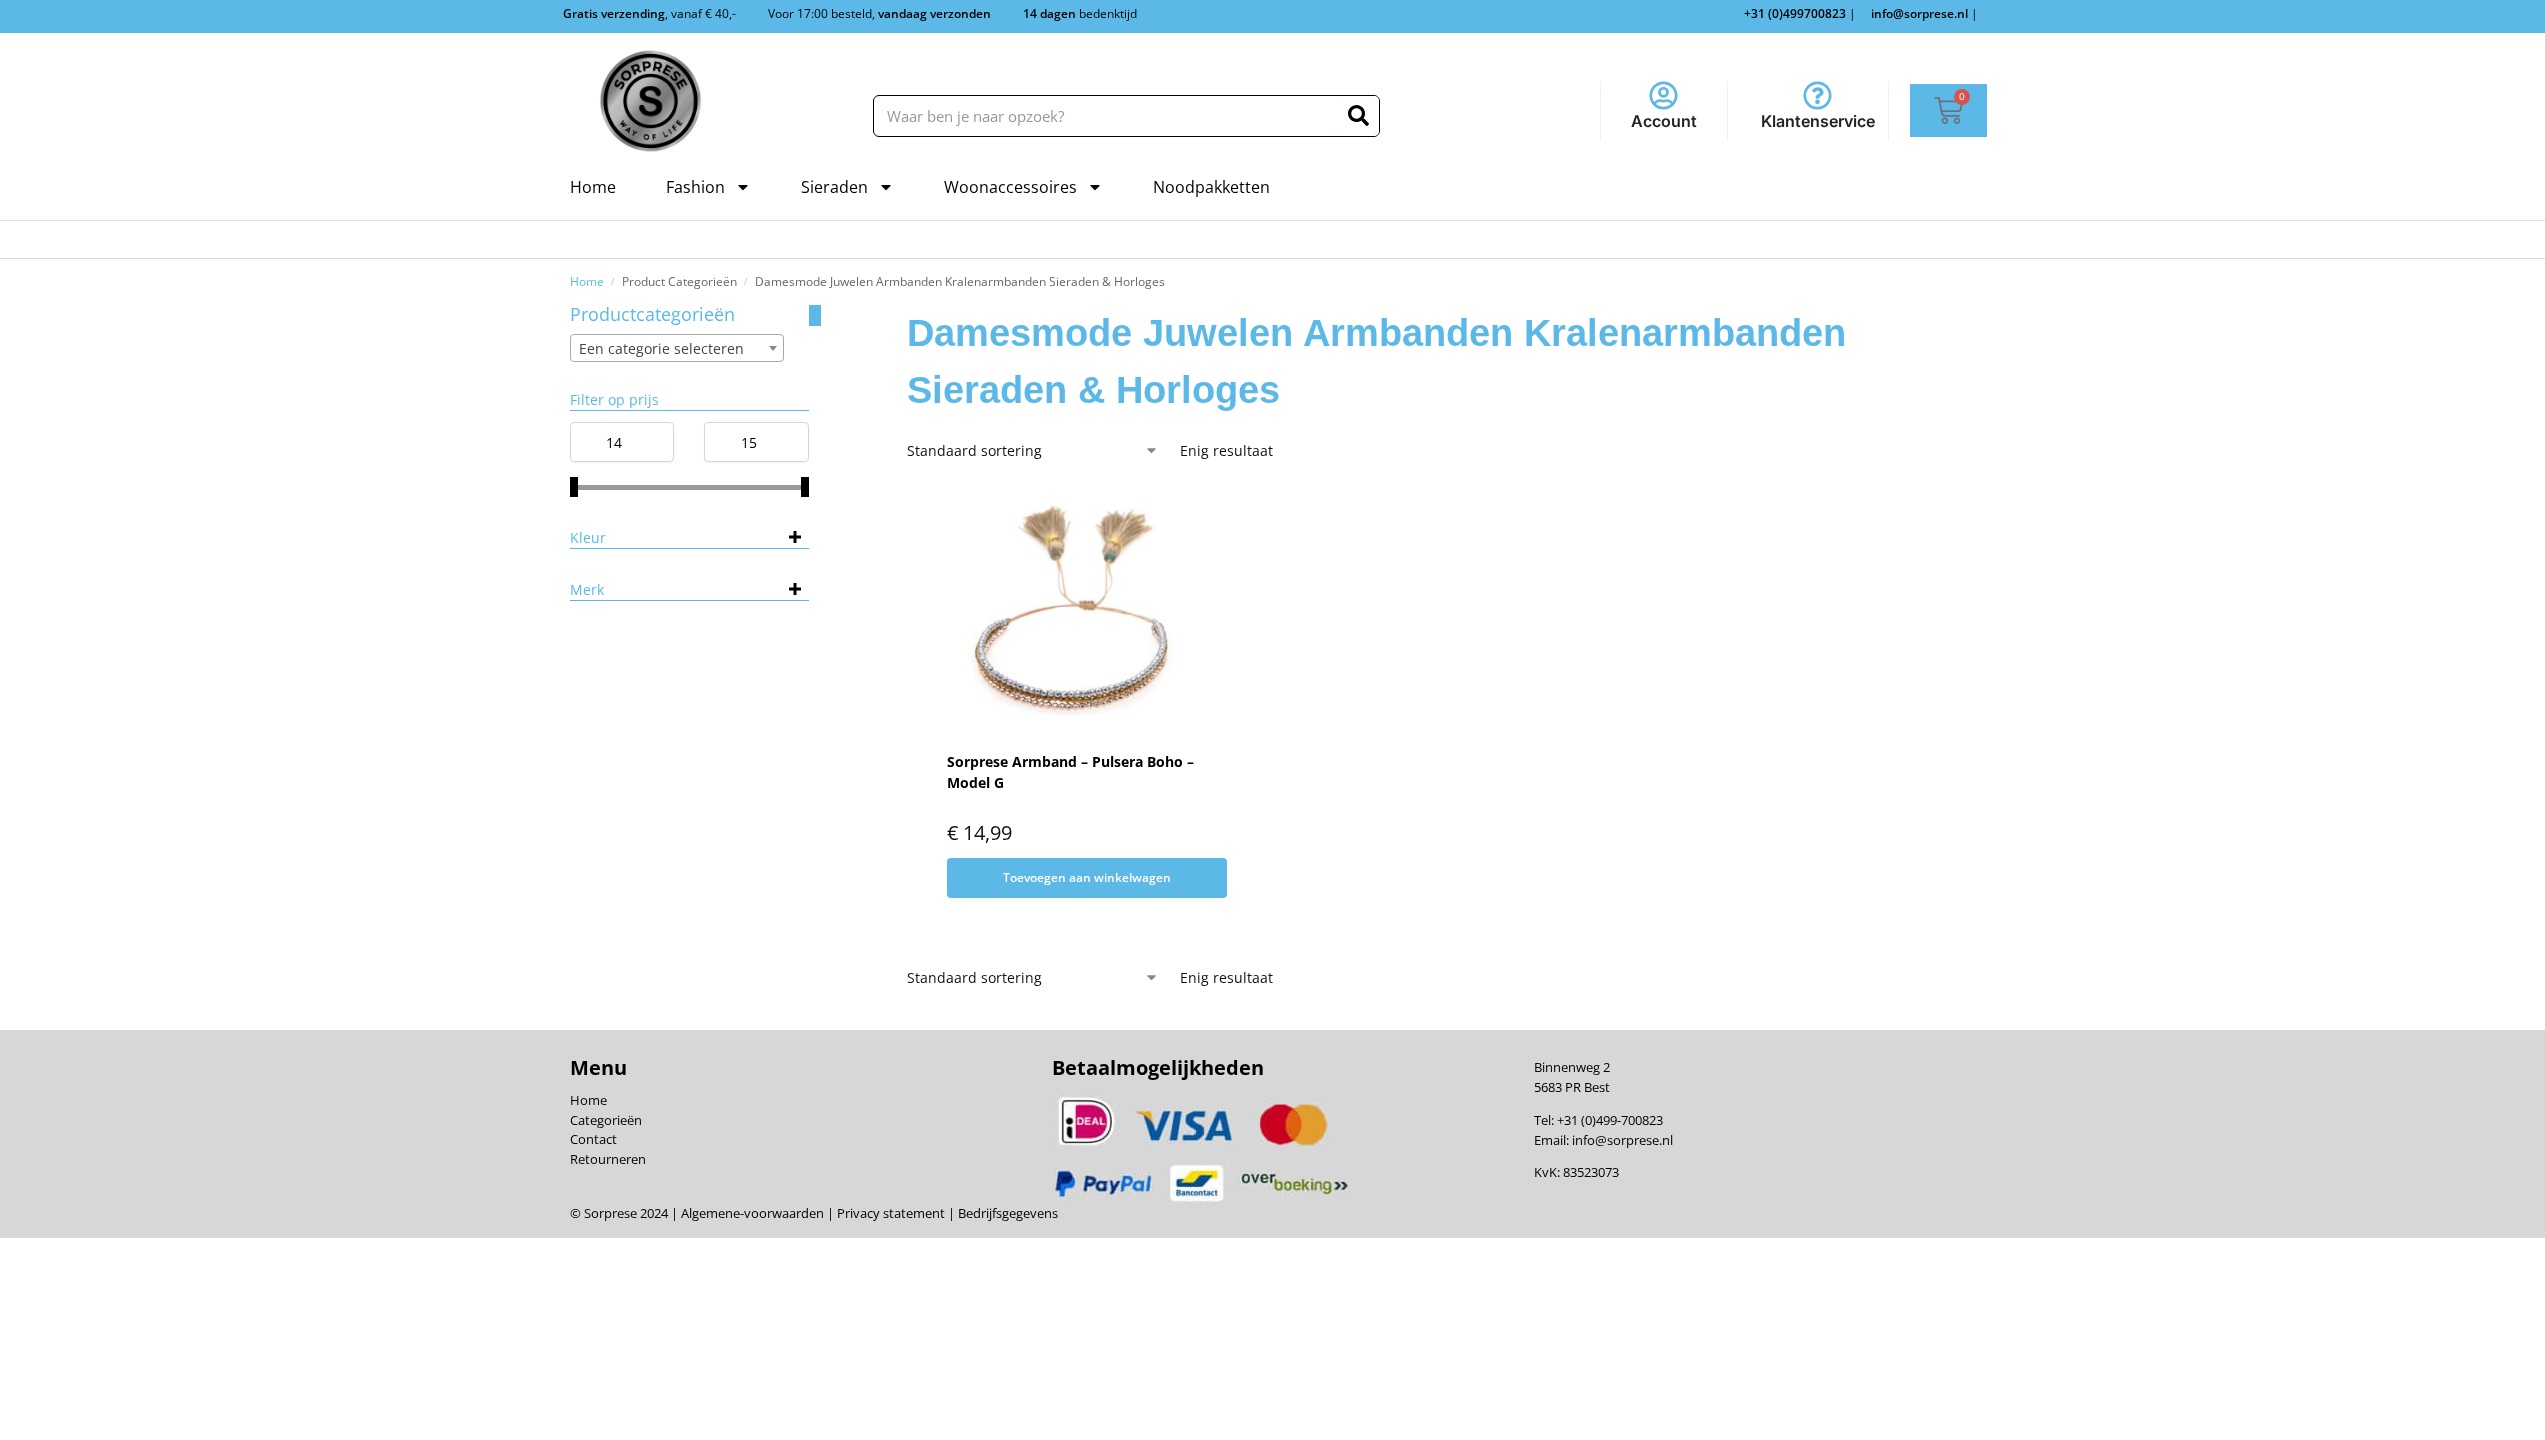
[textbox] (677, 349)
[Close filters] (815, 315)
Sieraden (834, 187)
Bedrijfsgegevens (1006, 1213)
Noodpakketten (1211, 187)
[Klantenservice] (1817, 95)
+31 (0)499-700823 (1610, 1120)
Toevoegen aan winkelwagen (1087, 877)
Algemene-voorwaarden (752, 1213)
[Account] (1663, 95)
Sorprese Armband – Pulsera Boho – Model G (1070, 772)
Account (1664, 121)
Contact (593, 1139)
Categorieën (606, 1120)
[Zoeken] (1358, 116)
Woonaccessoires (1010, 187)
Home (593, 187)
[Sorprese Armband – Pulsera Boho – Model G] (1075, 610)
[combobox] (677, 348)
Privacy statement (889, 1213)
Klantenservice (1818, 121)
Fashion (695, 187)
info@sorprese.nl (1622, 1140)
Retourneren (608, 1159)
